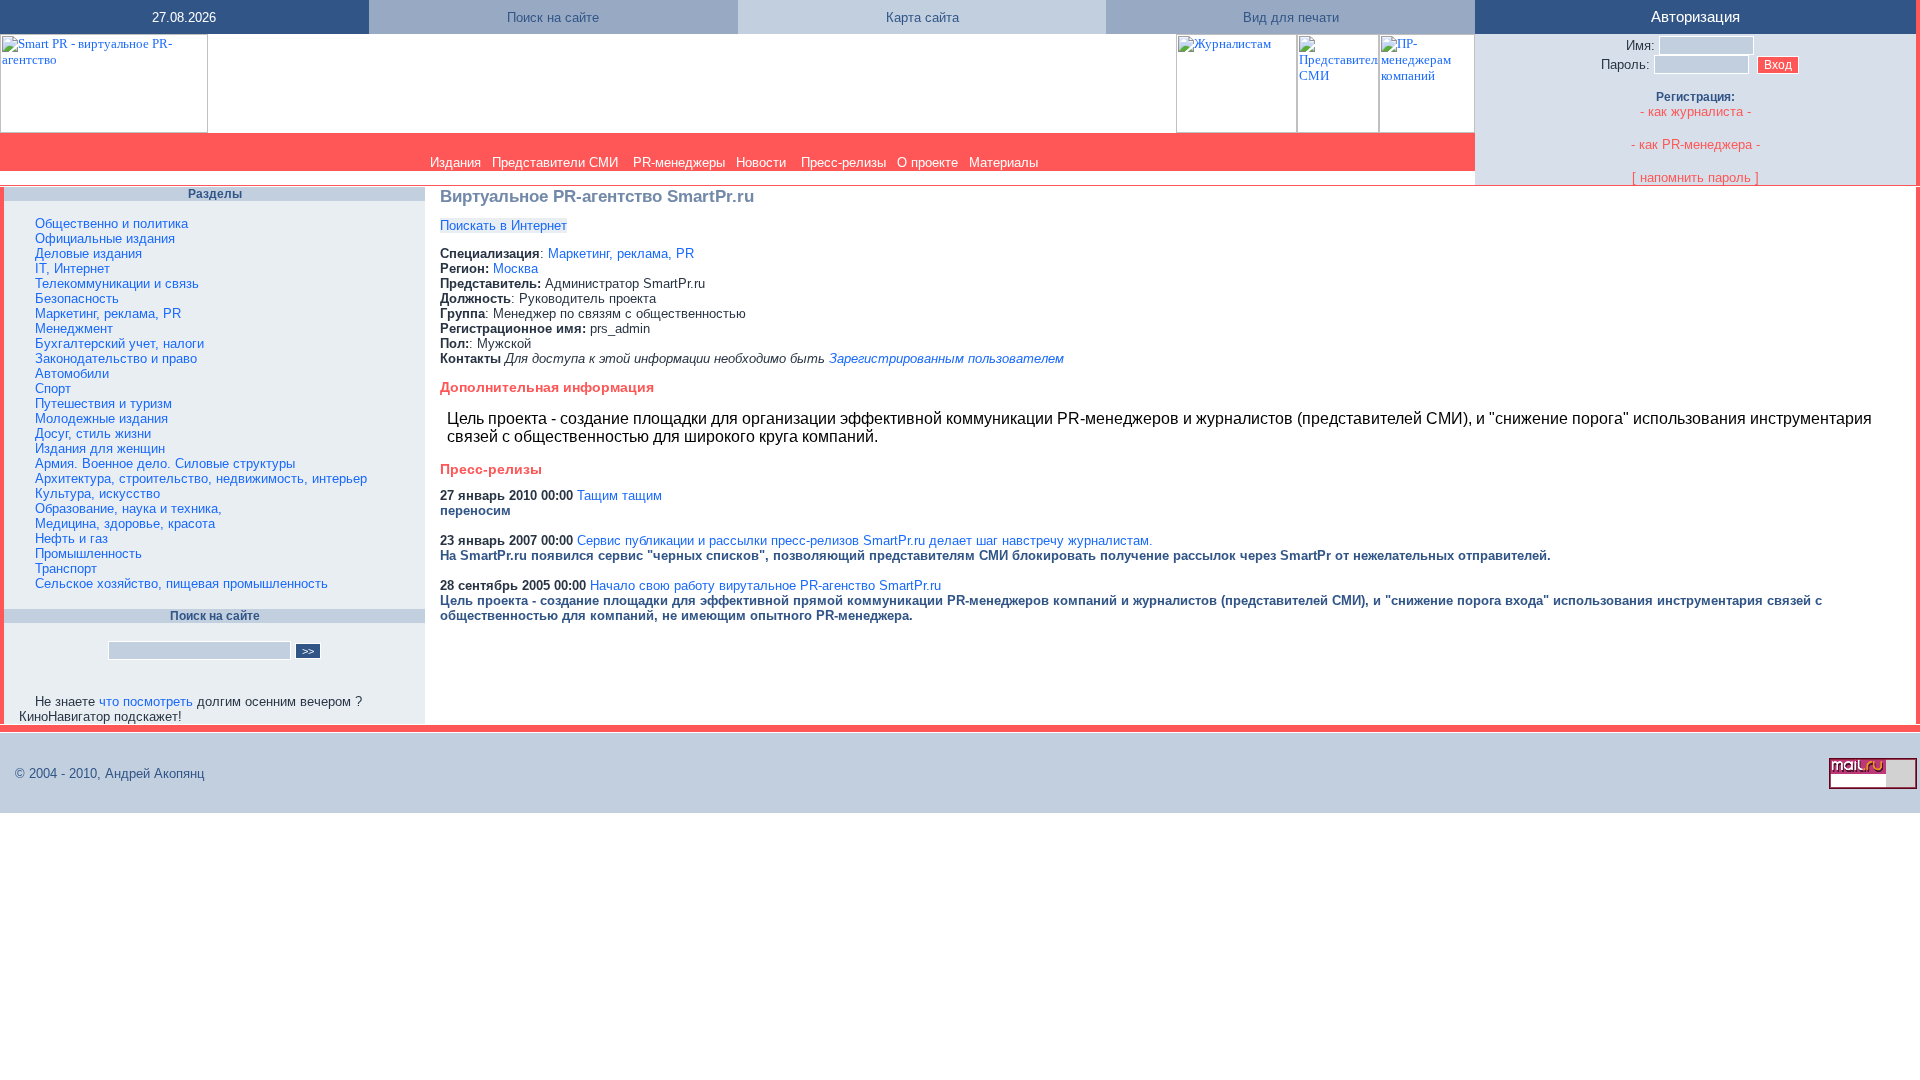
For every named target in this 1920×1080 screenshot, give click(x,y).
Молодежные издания (101, 418)
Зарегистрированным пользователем (946, 358)
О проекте (927, 162)
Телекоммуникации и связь (117, 283)
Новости (761, 162)
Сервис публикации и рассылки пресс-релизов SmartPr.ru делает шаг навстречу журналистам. (865, 540)
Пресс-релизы (843, 162)
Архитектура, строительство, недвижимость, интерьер (201, 478)
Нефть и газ (71, 538)
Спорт (53, 388)
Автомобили (72, 373)
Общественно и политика (111, 223)
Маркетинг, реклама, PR (108, 313)
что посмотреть (146, 701)
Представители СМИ (555, 162)
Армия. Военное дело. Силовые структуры (165, 463)
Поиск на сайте (553, 17)
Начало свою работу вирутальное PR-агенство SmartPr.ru (765, 585)
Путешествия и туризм (103, 403)
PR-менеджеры (679, 162)
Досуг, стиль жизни (93, 433)
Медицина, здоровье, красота (125, 523)
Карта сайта (922, 17)
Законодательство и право (116, 358)
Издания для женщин (100, 448)
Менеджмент (74, 328)
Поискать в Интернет (503, 225)
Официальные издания (105, 238)
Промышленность (88, 553)
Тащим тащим (619, 495)
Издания (455, 162)
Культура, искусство (97, 493)
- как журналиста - (1695, 111)
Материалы (1003, 162)
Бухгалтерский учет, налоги (119, 343)
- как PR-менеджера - (1695, 144)
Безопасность (77, 298)
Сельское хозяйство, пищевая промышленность (181, 583)
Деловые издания (88, 253)
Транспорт (66, 568)
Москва (515, 268)
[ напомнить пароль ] (1695, 177)
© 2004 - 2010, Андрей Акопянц (103, 773)
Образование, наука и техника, (128, 508)
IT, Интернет (72, 268)
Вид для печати (1291, 17)
